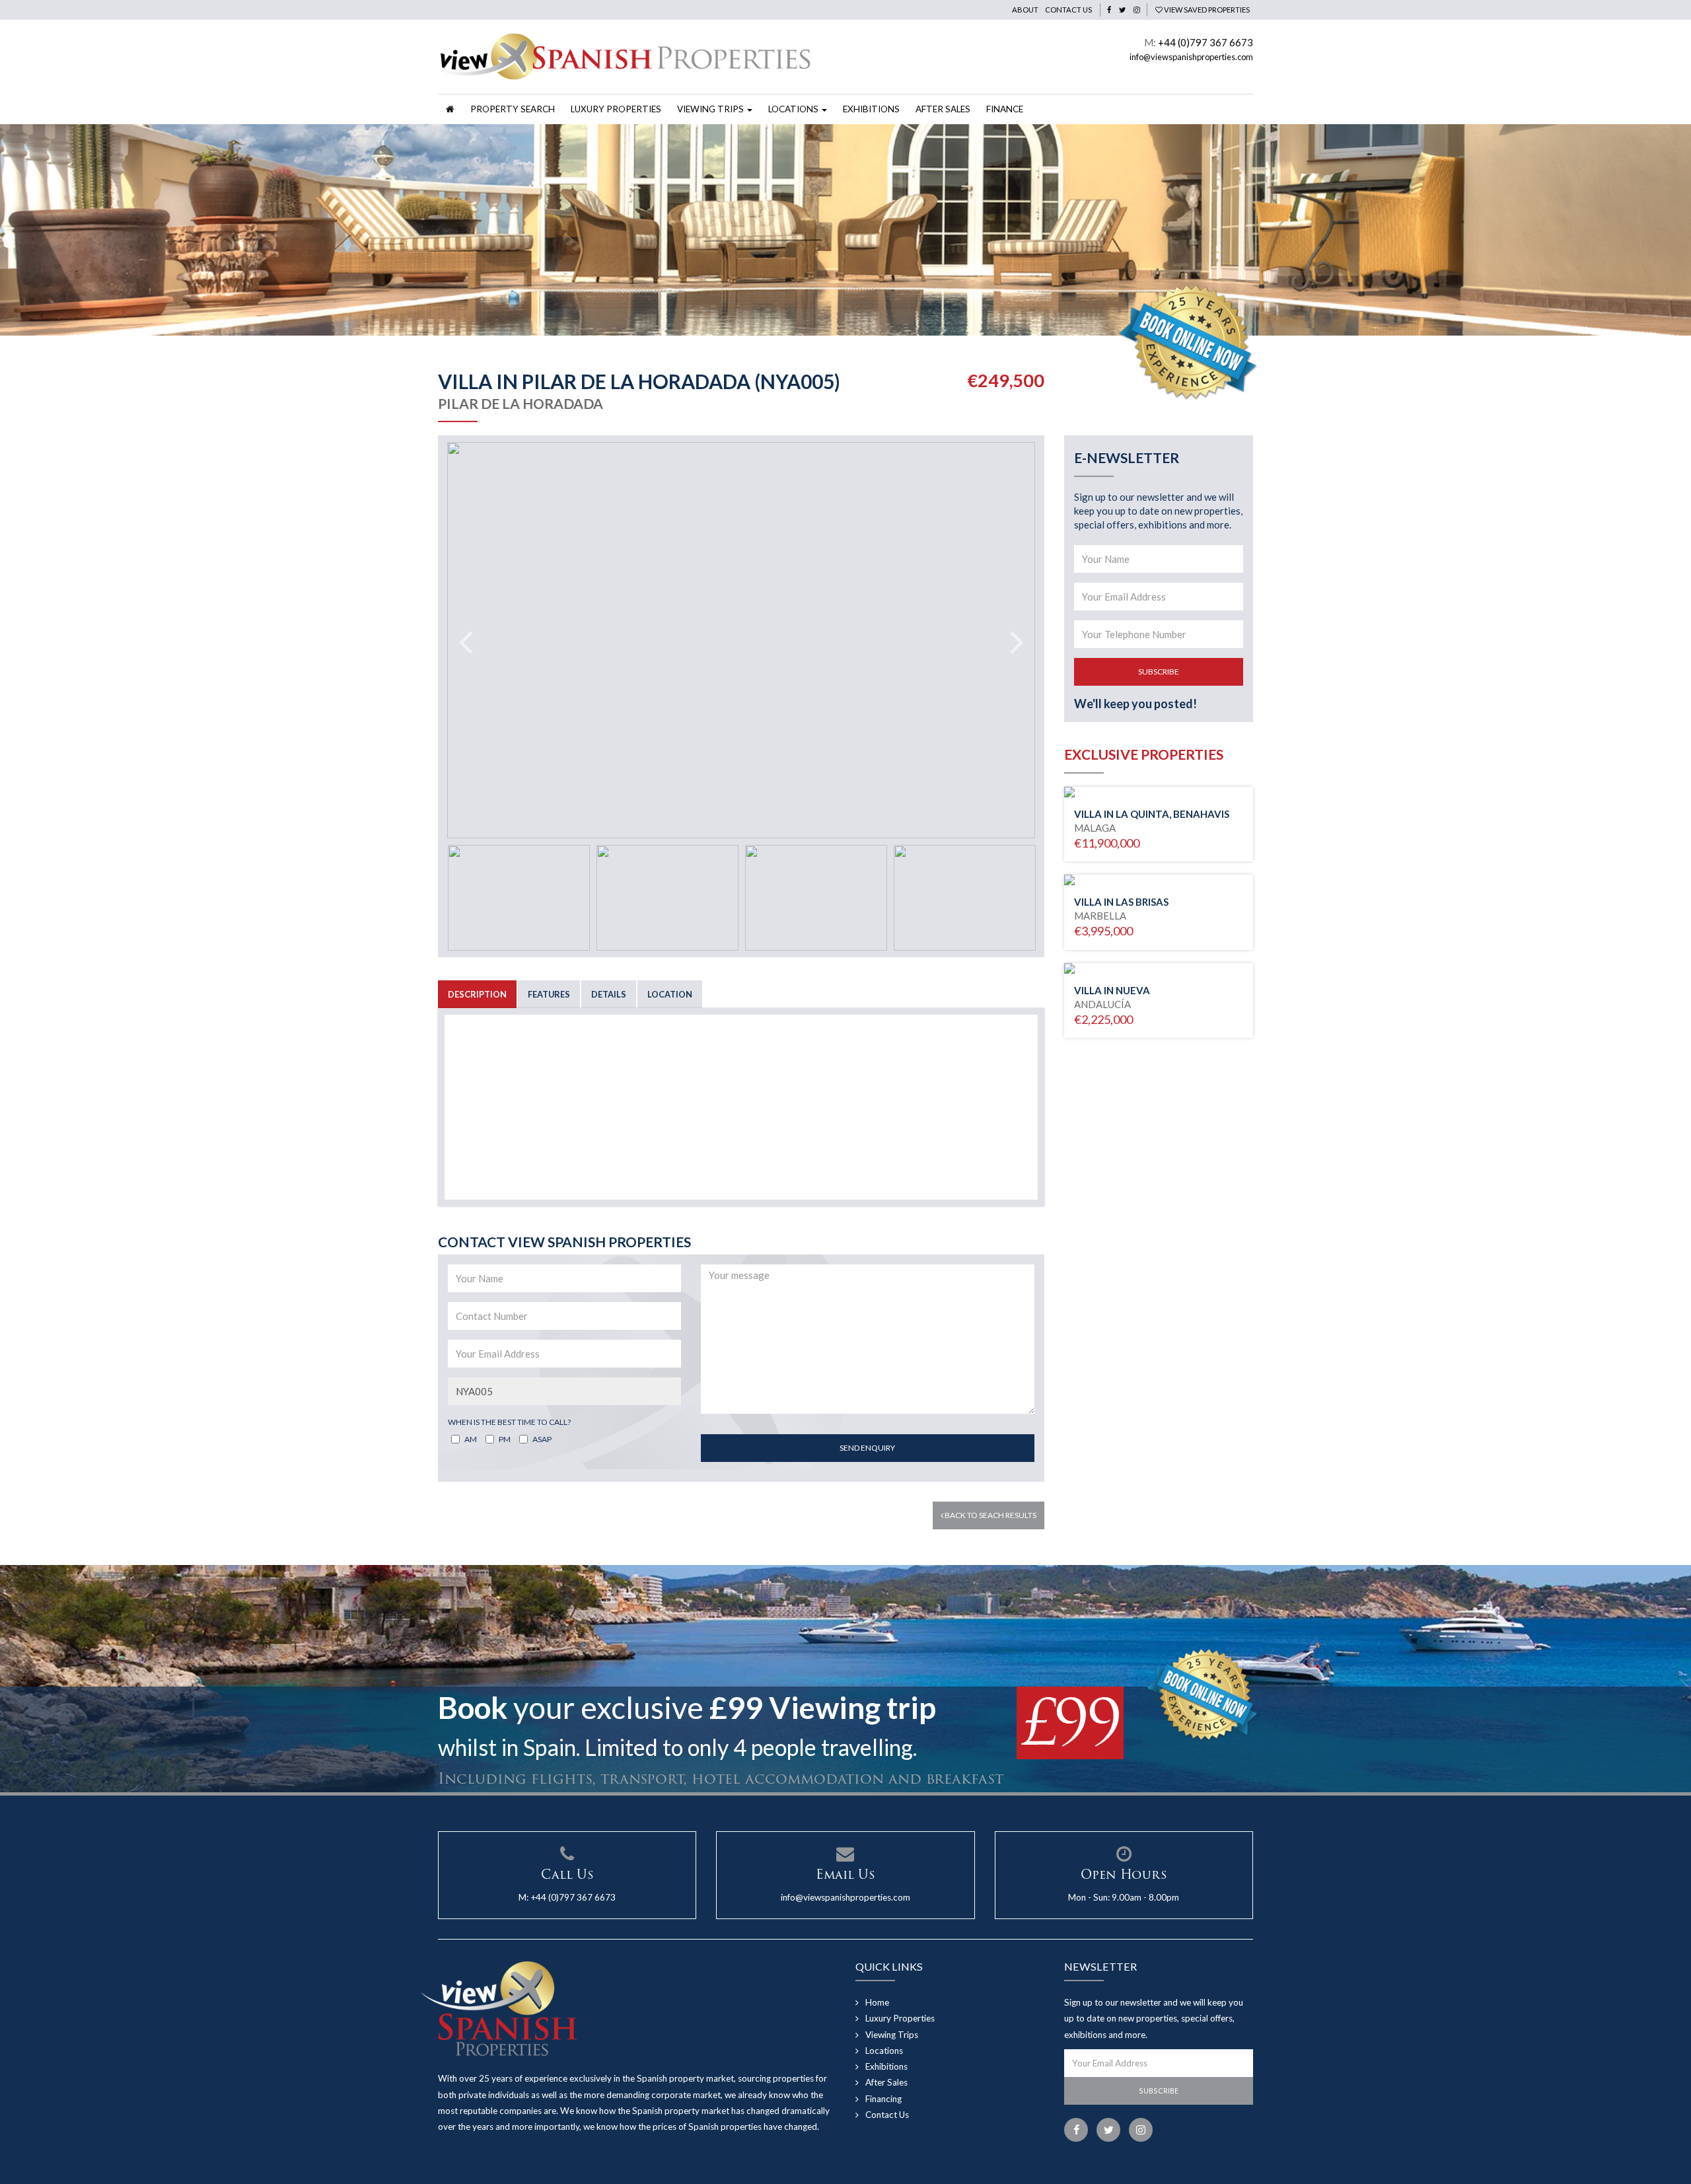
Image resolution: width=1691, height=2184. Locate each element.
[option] (845, 230)
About (1025, 10)
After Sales (943, 109)
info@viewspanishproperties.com (1191, 57)
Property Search (513, 109)
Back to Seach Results (990, 1515)
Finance (1005, 109)
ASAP (542, 1439)
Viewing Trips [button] (711, 109)
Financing (883, 2099)
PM (505, 1439)
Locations (884, 2051)
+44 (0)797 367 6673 (1205, 42)
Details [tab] (609, 994)
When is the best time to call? (509, 1422)
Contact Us (1068, 10)
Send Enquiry (867, 1448)
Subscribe (1159, 672)
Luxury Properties (616, 109)
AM (471, 1439)
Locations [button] (794, 109)
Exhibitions (871, 109)
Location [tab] (670, 994)
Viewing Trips (892, 2035)
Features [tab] (549, 994)
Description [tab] (477, 994)
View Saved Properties (1206, 10)
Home (877, 2002)
